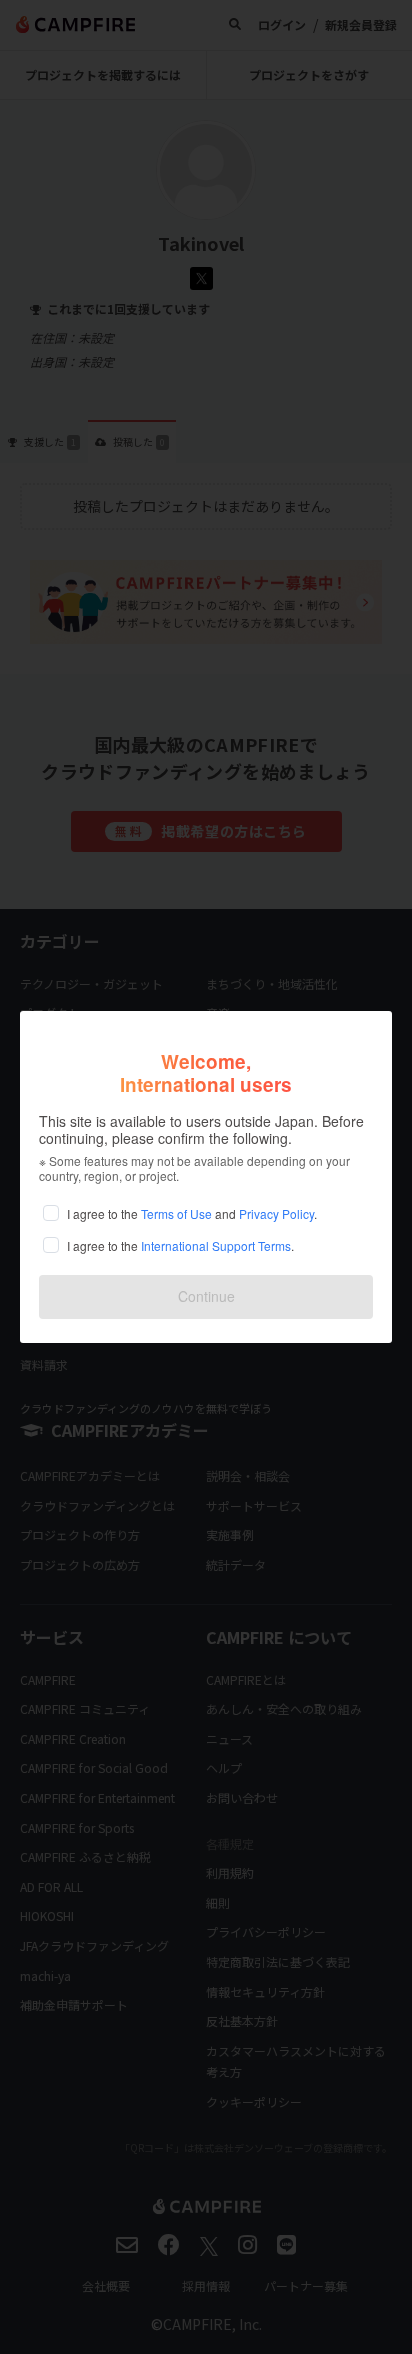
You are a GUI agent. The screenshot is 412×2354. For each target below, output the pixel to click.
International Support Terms (216, 1245)
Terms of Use (176, 1213)
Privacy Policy (276, 1213)
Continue (206, 1296)
